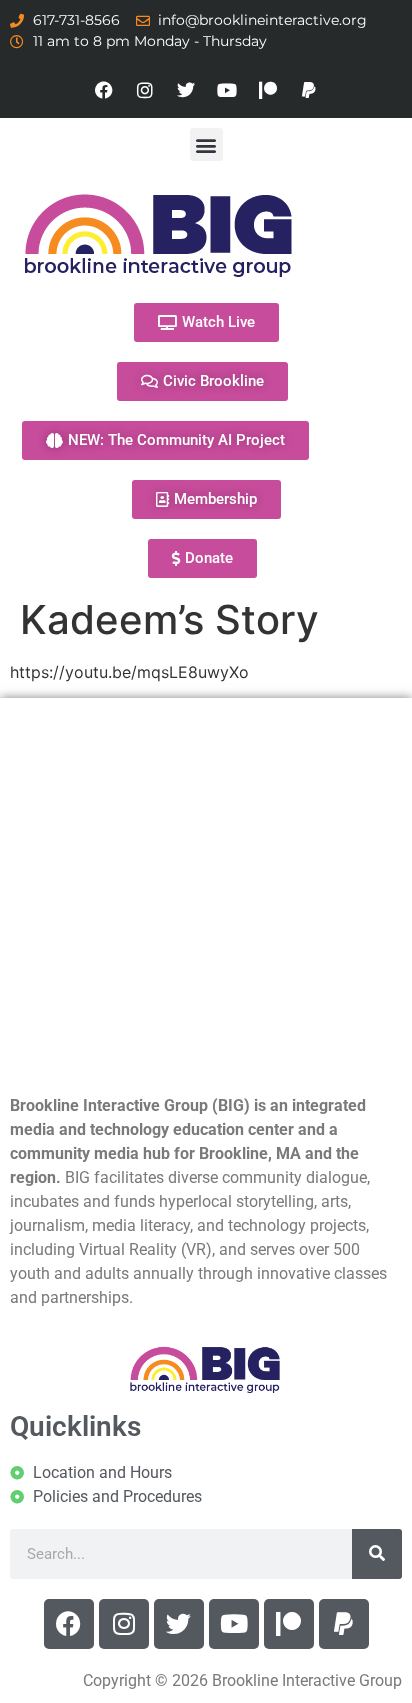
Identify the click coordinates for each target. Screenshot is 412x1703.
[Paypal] (309, 90)
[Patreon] (268, 90)
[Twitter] (186, 90)
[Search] (377, 1554)
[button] (206, 144)
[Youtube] (227, 90)
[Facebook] (104, 90)
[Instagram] (145, 90)
